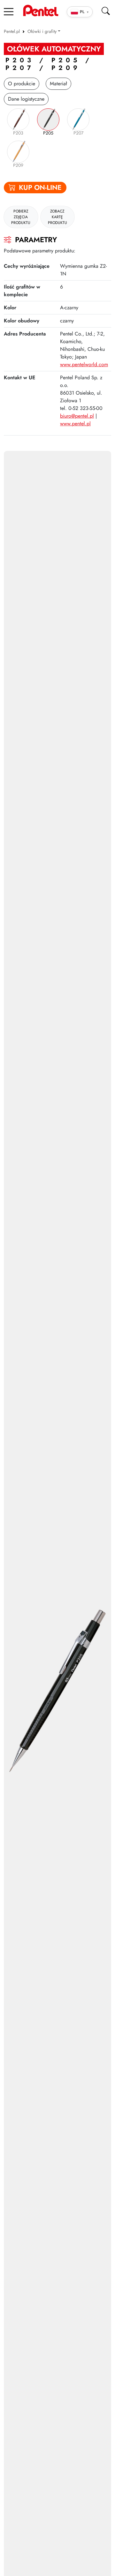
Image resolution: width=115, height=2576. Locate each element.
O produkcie (22, 84)
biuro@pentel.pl (77, 416)
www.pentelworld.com (84, 364)
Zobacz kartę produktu (57, 217)
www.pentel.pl (75, 424)
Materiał (58, 84)
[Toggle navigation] (9, 11)
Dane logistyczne (26, 99)
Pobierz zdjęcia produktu (21, 217)
